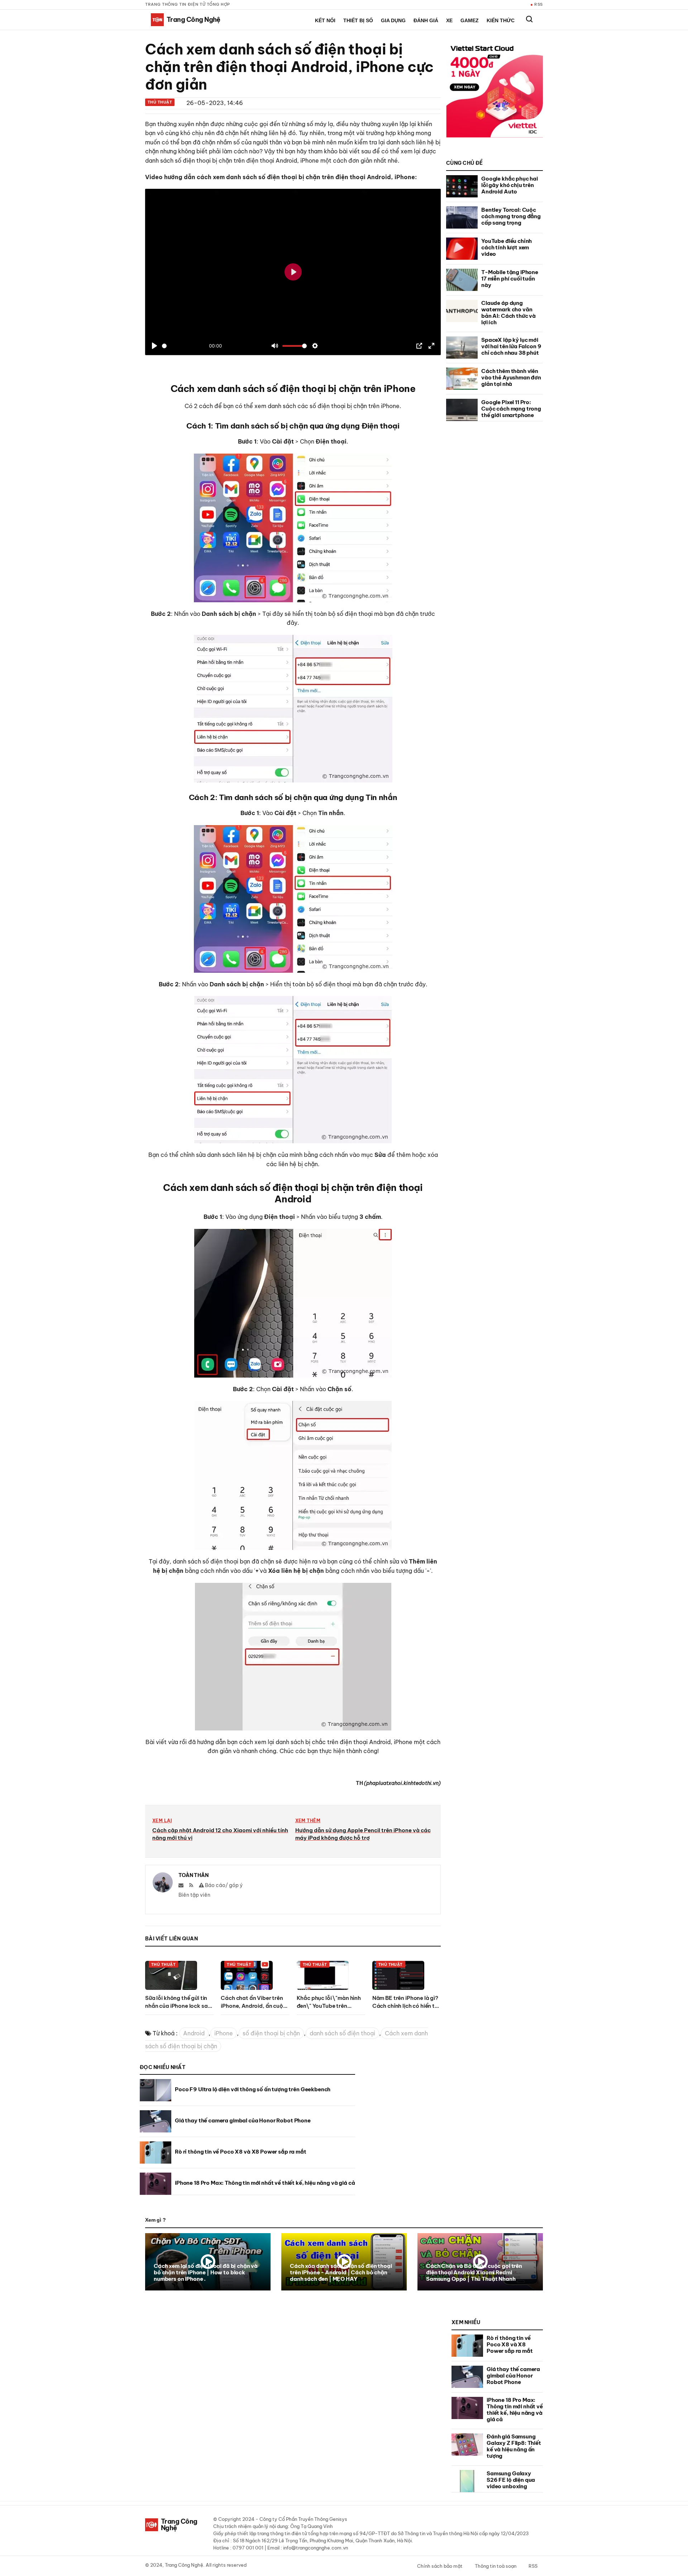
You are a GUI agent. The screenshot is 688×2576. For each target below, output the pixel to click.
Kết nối (325, 20)
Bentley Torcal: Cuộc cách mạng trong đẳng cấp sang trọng (511, 216)
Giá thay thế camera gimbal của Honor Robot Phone (243, 2120)
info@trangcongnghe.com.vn (316, 2548)
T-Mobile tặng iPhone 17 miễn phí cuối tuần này (510, 279)
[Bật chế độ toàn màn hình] (431, 346)
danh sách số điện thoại (342, 2033)
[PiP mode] (419, 346)
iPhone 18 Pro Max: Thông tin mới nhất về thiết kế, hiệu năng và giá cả (265, 2183)
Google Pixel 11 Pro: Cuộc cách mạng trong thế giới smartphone (511, 409)
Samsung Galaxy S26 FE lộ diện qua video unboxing (511, 2480)
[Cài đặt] (315, 346)
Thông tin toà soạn (496, 2566)
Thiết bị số (358, 20)
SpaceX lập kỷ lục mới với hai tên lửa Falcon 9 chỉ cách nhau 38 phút (511, 346)
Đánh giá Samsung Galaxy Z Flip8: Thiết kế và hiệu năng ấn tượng (514, 2446)
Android (194, 2033)
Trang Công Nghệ (184, 2565)
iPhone (224, 2033)
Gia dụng (393, 20)
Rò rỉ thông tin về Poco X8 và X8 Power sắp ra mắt (241, 2152)
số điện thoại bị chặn (271, 2033)
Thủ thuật (160, 102)
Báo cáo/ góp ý (223, 1885)
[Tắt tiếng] (275, 346)
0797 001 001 (248, 2548)
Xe (449, 20)
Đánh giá (426, 20)
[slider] (164, 346)
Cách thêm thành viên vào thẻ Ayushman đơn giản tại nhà (511, 377)
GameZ (470, 20)
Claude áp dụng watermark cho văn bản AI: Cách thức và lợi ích (508, 313)
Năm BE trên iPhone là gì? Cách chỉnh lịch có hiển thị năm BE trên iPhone (406, 2006)
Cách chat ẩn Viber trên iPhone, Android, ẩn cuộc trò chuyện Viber (253, 2006)
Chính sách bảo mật (440, 2566)
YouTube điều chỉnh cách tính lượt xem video (507, 247)
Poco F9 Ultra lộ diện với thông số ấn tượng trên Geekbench (253, 2089)
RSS (539, 4)
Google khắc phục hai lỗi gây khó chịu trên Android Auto (510, 185)
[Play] (154, 346)
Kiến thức (501, 20)
